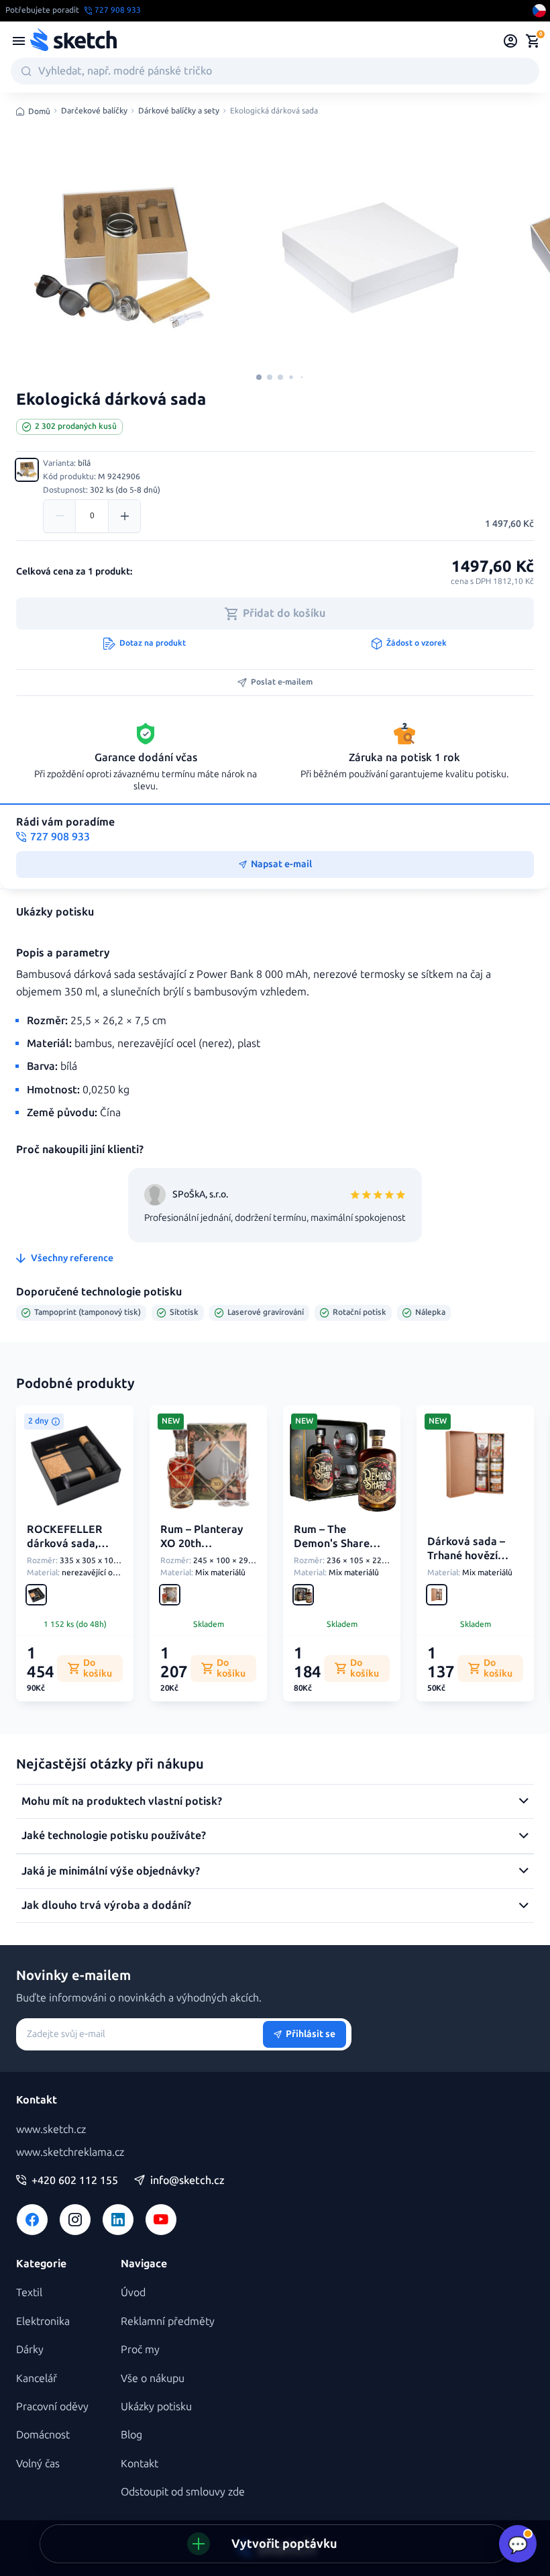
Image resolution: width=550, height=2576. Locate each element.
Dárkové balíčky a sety (179, 111)
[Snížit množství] (60, 516)
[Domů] (73, 41)
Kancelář (37, 2378)
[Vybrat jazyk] (539, 11)
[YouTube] (161, 2220)
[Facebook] (32, 2220)
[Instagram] (75, 2220)
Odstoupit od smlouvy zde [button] (183, 2492)
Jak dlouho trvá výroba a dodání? (106, 1905)
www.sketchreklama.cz (70, 2152)
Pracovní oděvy (52, 2407)
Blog (131, 2435)
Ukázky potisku (156, 2407)
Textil (29, 2292)
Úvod (133, 2292)
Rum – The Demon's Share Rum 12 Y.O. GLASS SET (341, 1550)
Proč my (140, 2349)
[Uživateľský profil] (511, 41)
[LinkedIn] (118, 2220)
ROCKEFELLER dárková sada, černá (65, 1543)
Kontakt (140, 2464)
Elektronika (43, 2321)
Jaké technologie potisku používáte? (114, 1835)
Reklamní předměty (168, 2321)
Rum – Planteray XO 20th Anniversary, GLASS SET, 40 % (202, 1550)
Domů (39, 111)
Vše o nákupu (153, 2378)
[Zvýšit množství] (124, 516)
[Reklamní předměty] (19, 41)
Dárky (30, 2349)
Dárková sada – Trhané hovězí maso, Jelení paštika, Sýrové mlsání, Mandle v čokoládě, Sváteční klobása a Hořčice (475, 1583)
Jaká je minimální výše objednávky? (111, 1871)
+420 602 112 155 (75, 2181)
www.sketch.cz (51, 2129)
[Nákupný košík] (533, 41)
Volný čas (38, 2464)
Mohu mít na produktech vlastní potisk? (122, 1801)
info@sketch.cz (187, 2181)
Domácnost (43, 2435)
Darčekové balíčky (94, 111)
